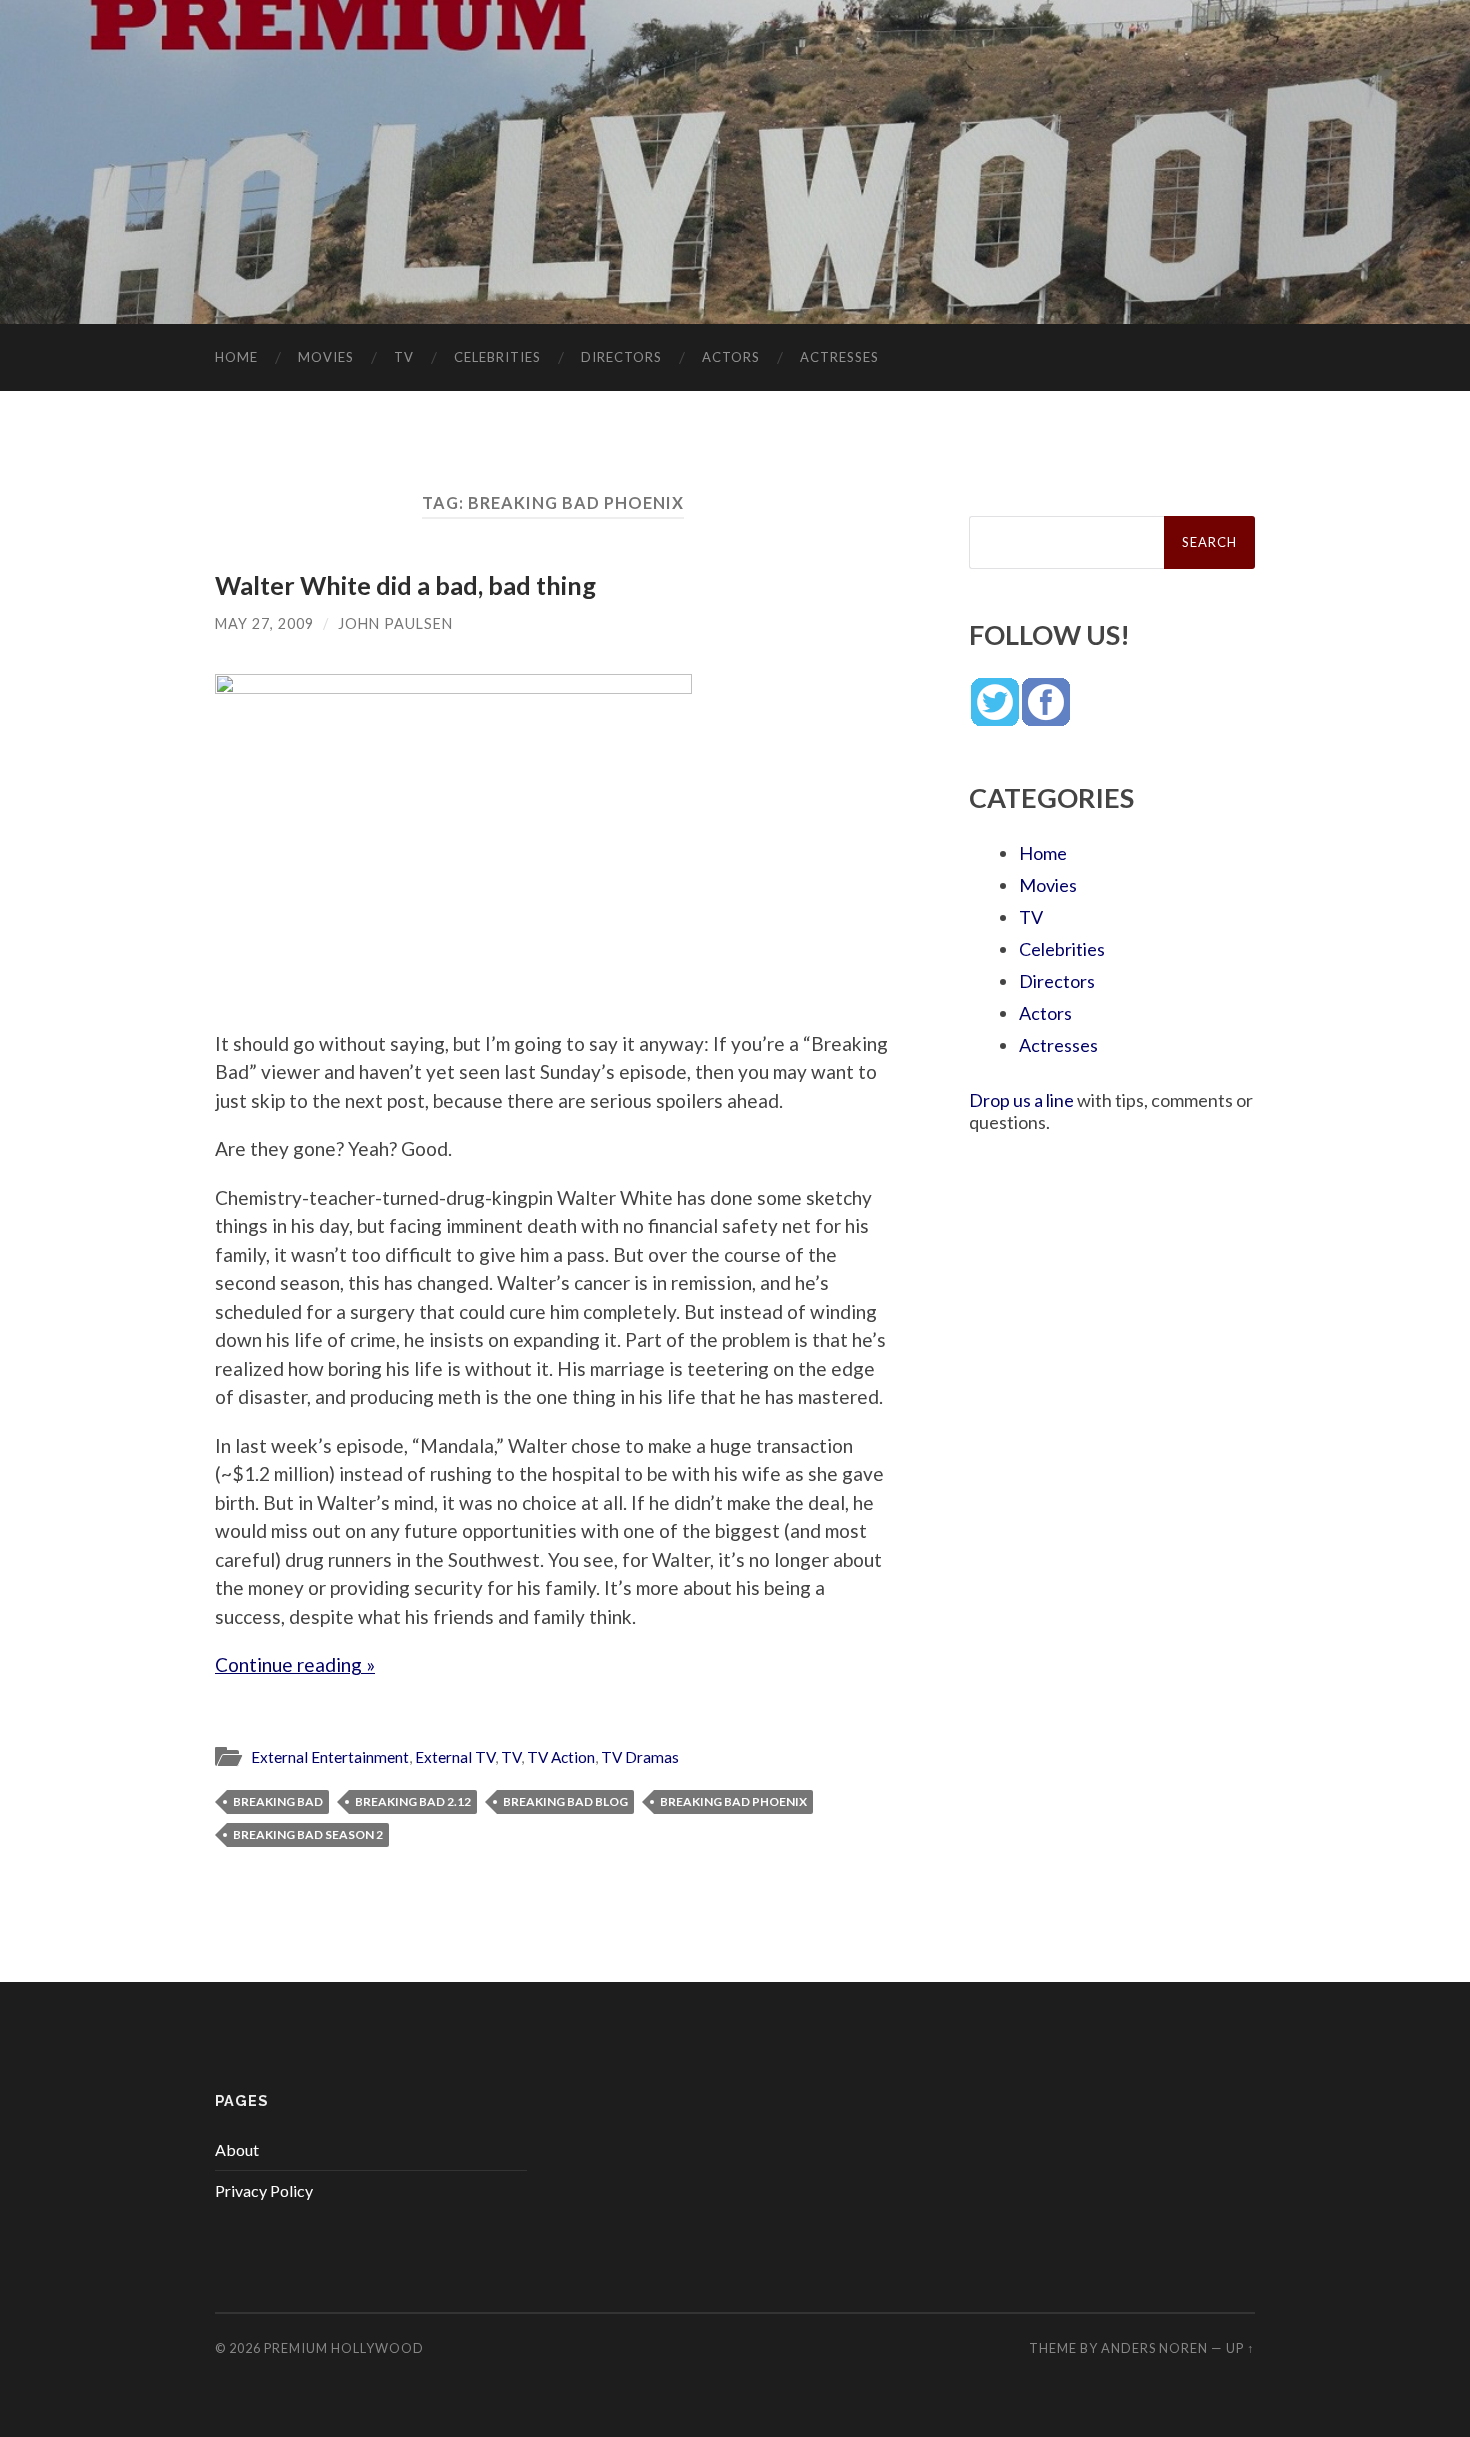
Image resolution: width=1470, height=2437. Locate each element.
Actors (731, 357)
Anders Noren (1154, 2348)
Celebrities (497, 357)
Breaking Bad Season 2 (308, 1834)
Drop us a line (1021, 1100)
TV (404, 357)
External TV (455, 1757)
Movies (326, 357)
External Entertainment (330, 1757)
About (237, 2149)
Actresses (839, 357)
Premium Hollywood (344, 2348)
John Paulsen (395, 623)
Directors (621, 357)
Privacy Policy (264, 2190)
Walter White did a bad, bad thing (405, 585)
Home (236, 357)
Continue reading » (295, 1664)
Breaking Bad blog (565, 1801)
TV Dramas (640, 1757)
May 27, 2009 (264, 623)
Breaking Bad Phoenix (733, 1801)
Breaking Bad (278, 1801)
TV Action (561, 1757)
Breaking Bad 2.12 (413, 1801)
